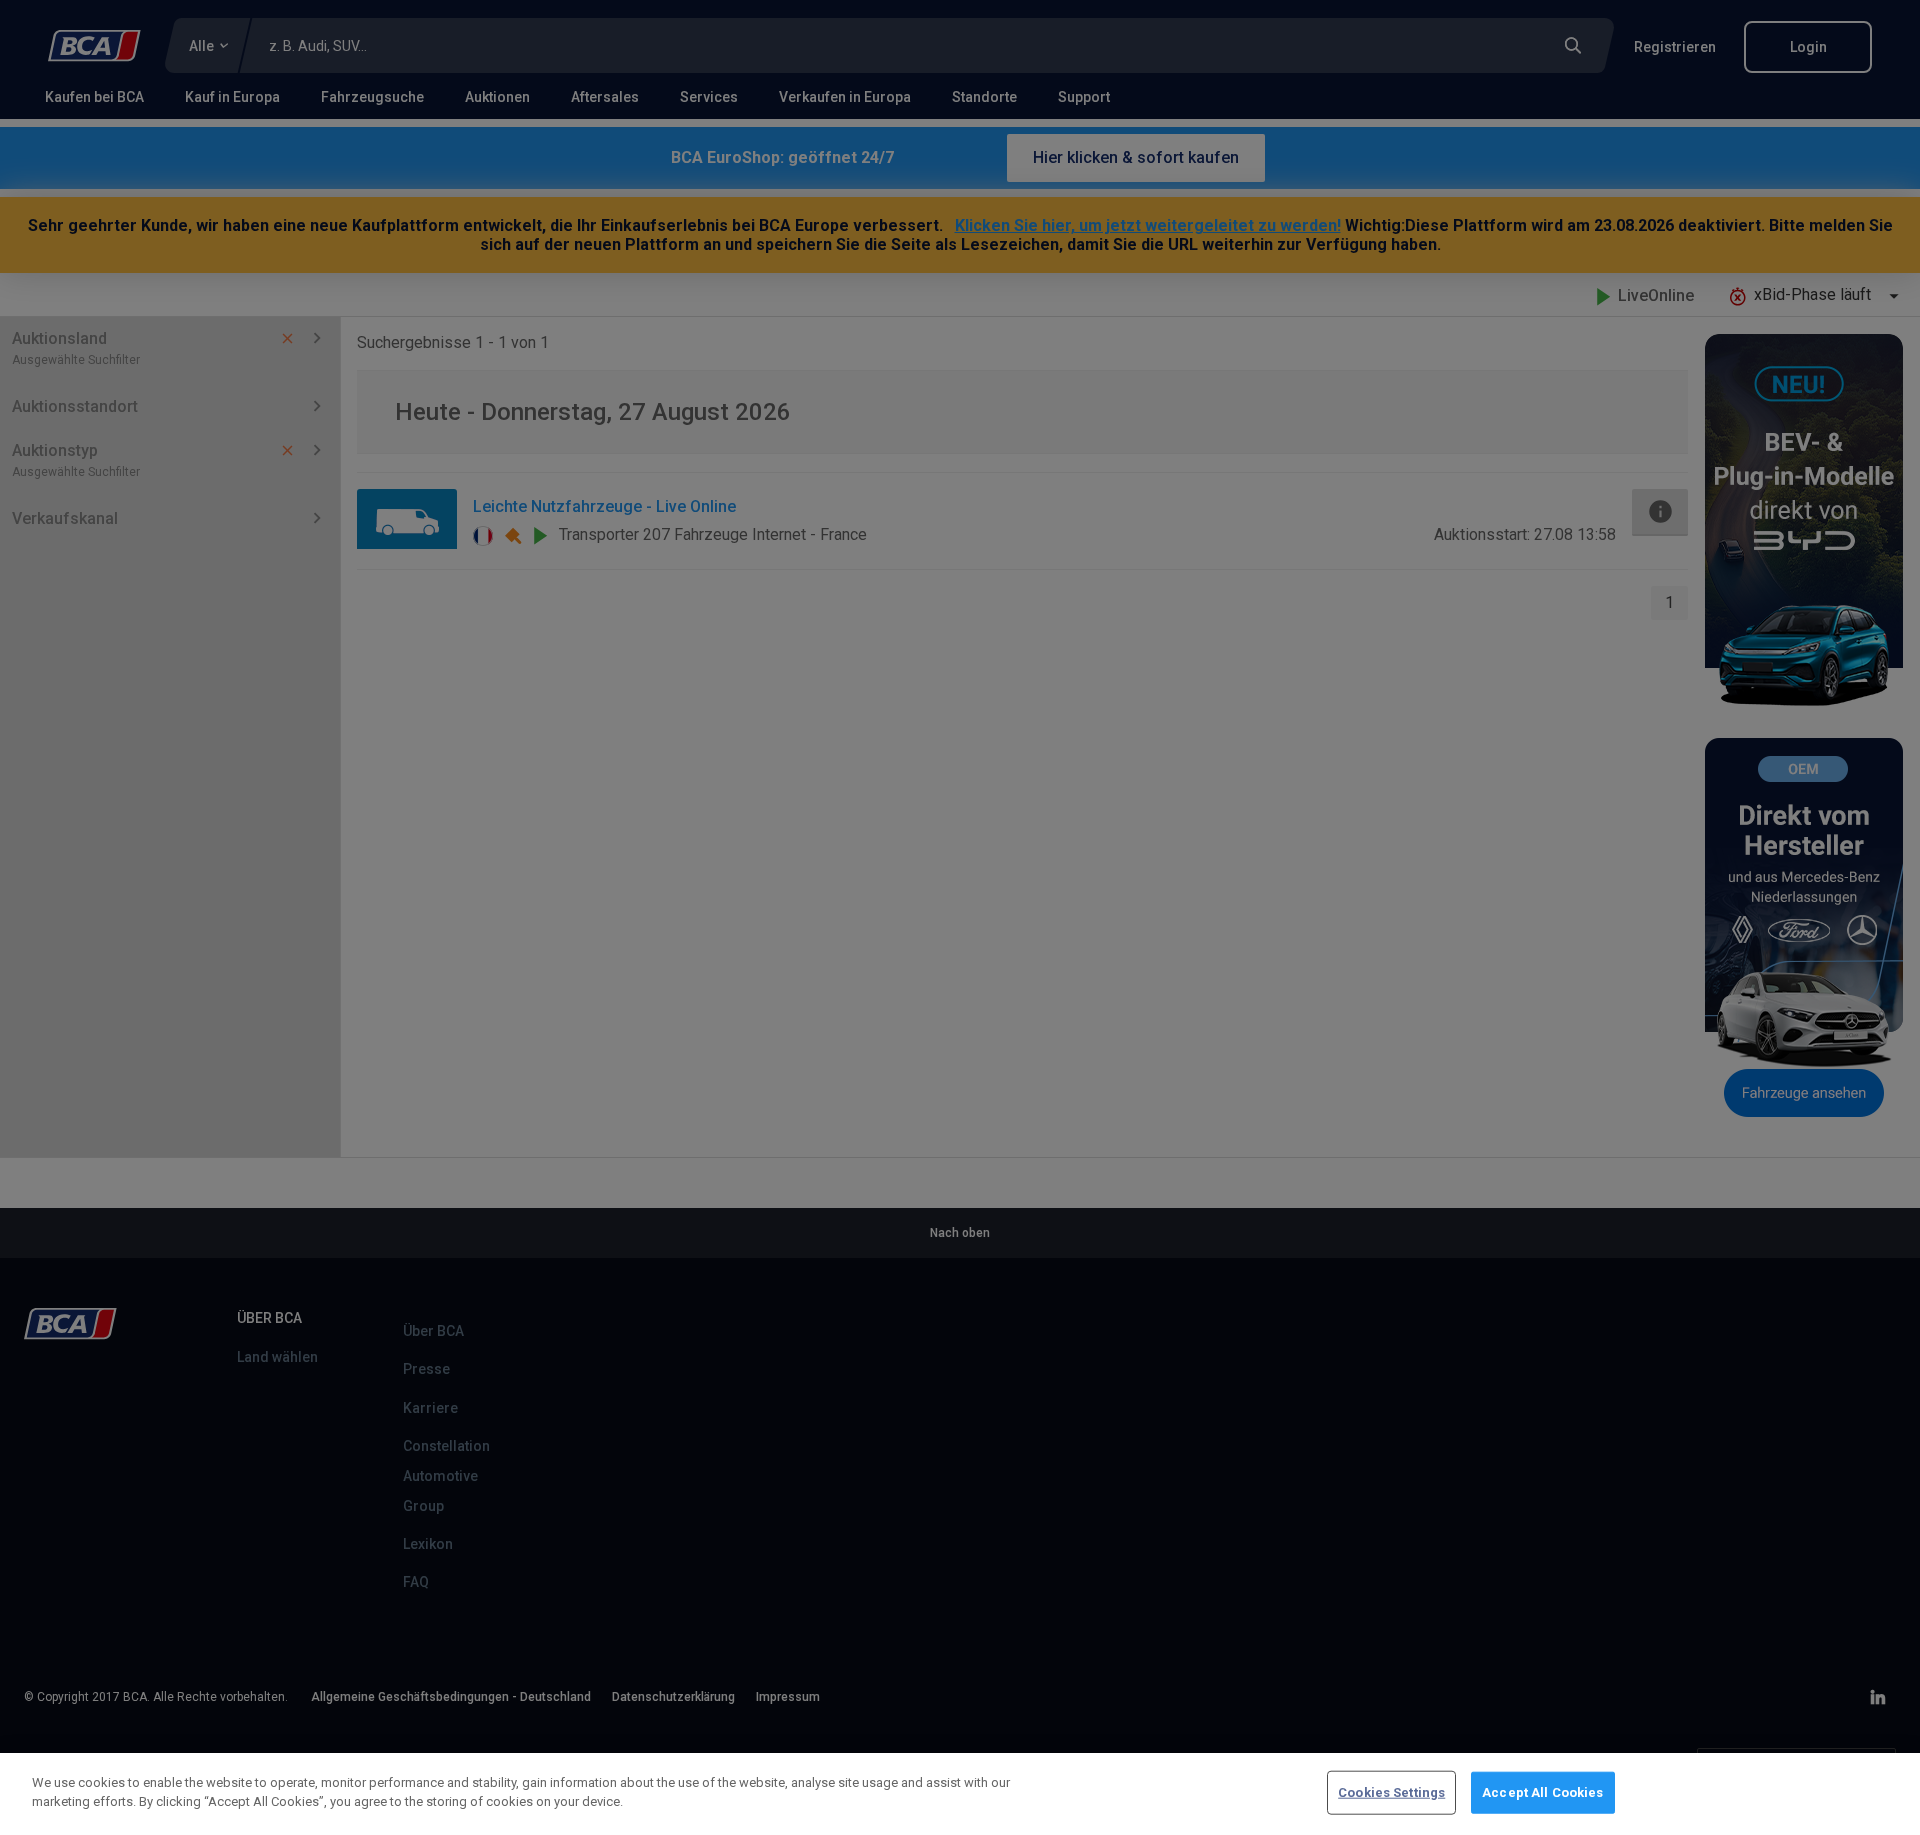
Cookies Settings (1391, 1792)
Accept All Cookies (1542, 1792)
